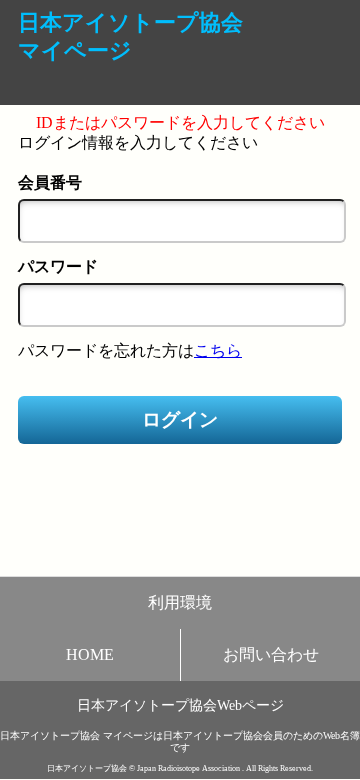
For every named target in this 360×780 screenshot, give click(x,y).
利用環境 (180, 602)
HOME (90, 654)
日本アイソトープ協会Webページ (180, 705)
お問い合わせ (271, 654)
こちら (218, 350)
